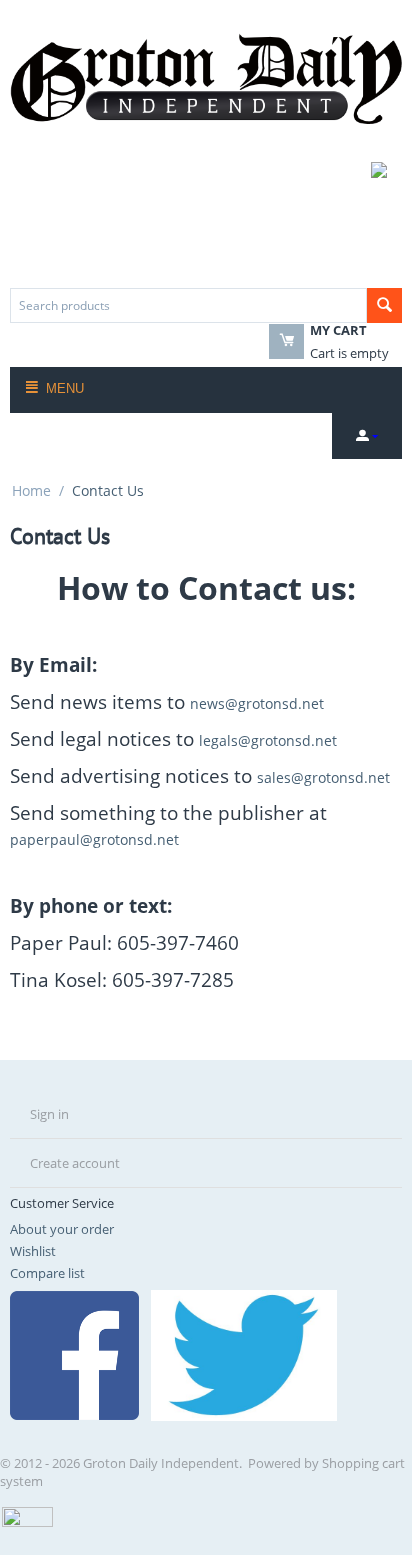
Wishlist (33, 1251)
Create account (75, 1163)
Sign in (49, 1114)
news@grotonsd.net (257, 703)
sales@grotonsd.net (323, 777)
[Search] (384, 305)
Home (31, 490)
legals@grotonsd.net (268, 740)
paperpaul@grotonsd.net (94, 839)
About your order (62, 1229)
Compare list (47, 1273)
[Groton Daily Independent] (206, 77)
